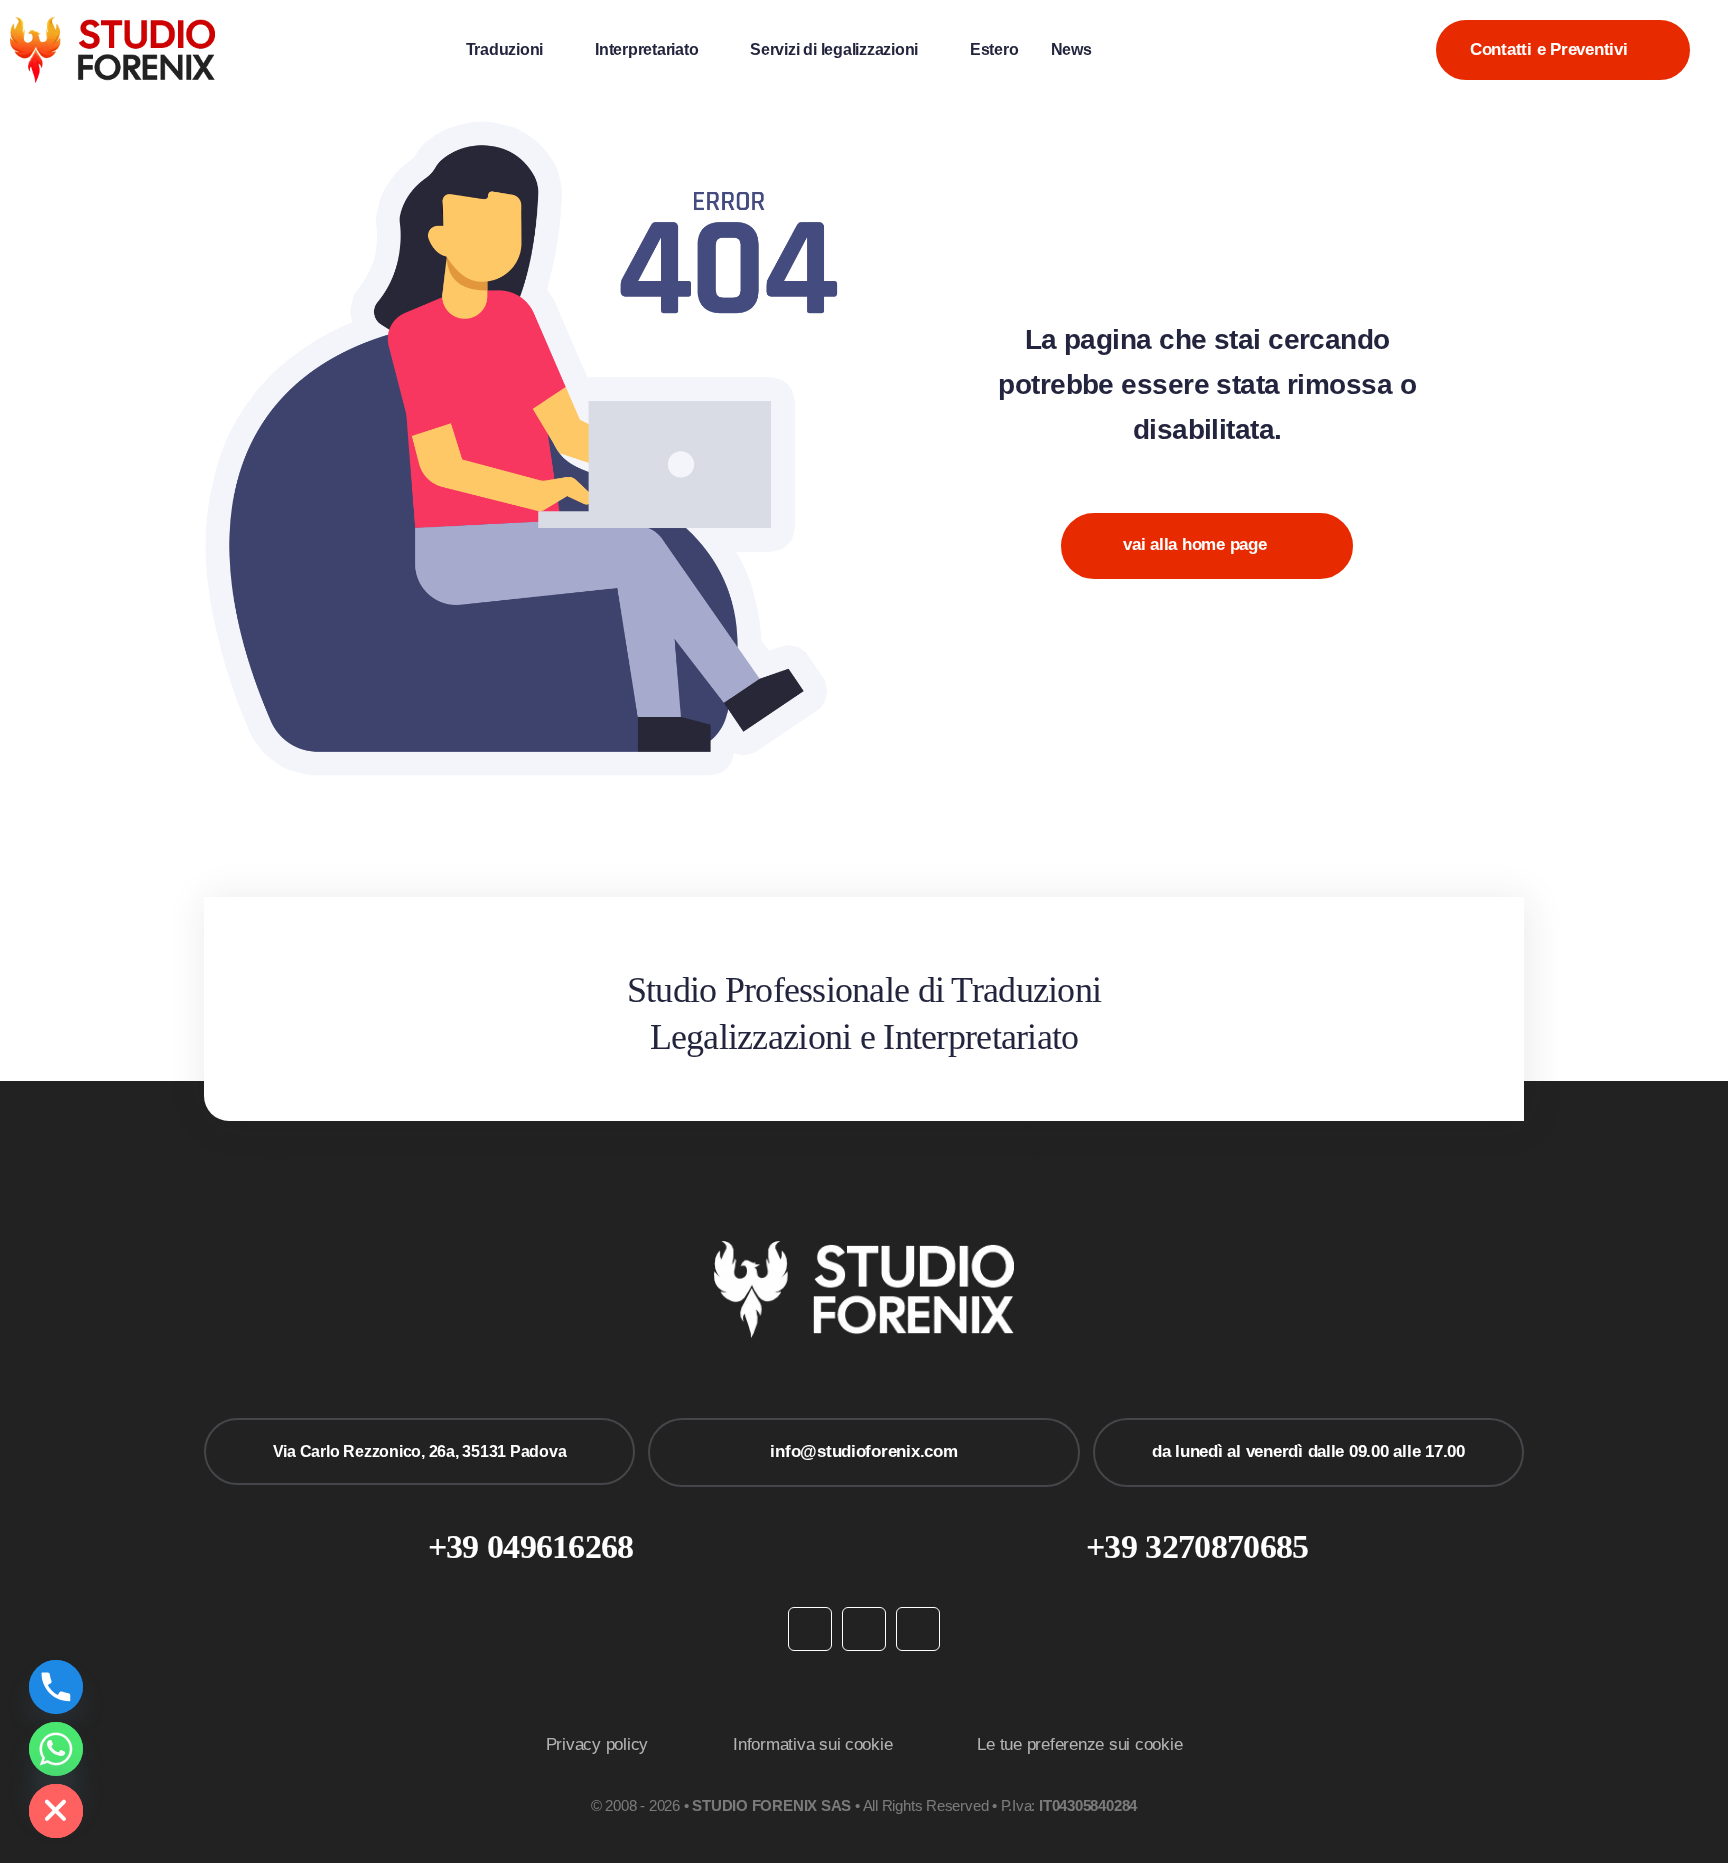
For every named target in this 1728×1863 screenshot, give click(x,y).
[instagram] (864, 1629)
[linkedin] (918, 1629)
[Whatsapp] (56, 1749)
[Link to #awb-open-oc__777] (1711, 49)
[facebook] (810, 1629)
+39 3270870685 (1197, 1546)
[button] (1130, 49)
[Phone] (56, 1687)
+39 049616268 (531, 1546)
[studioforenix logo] (112, 25)
